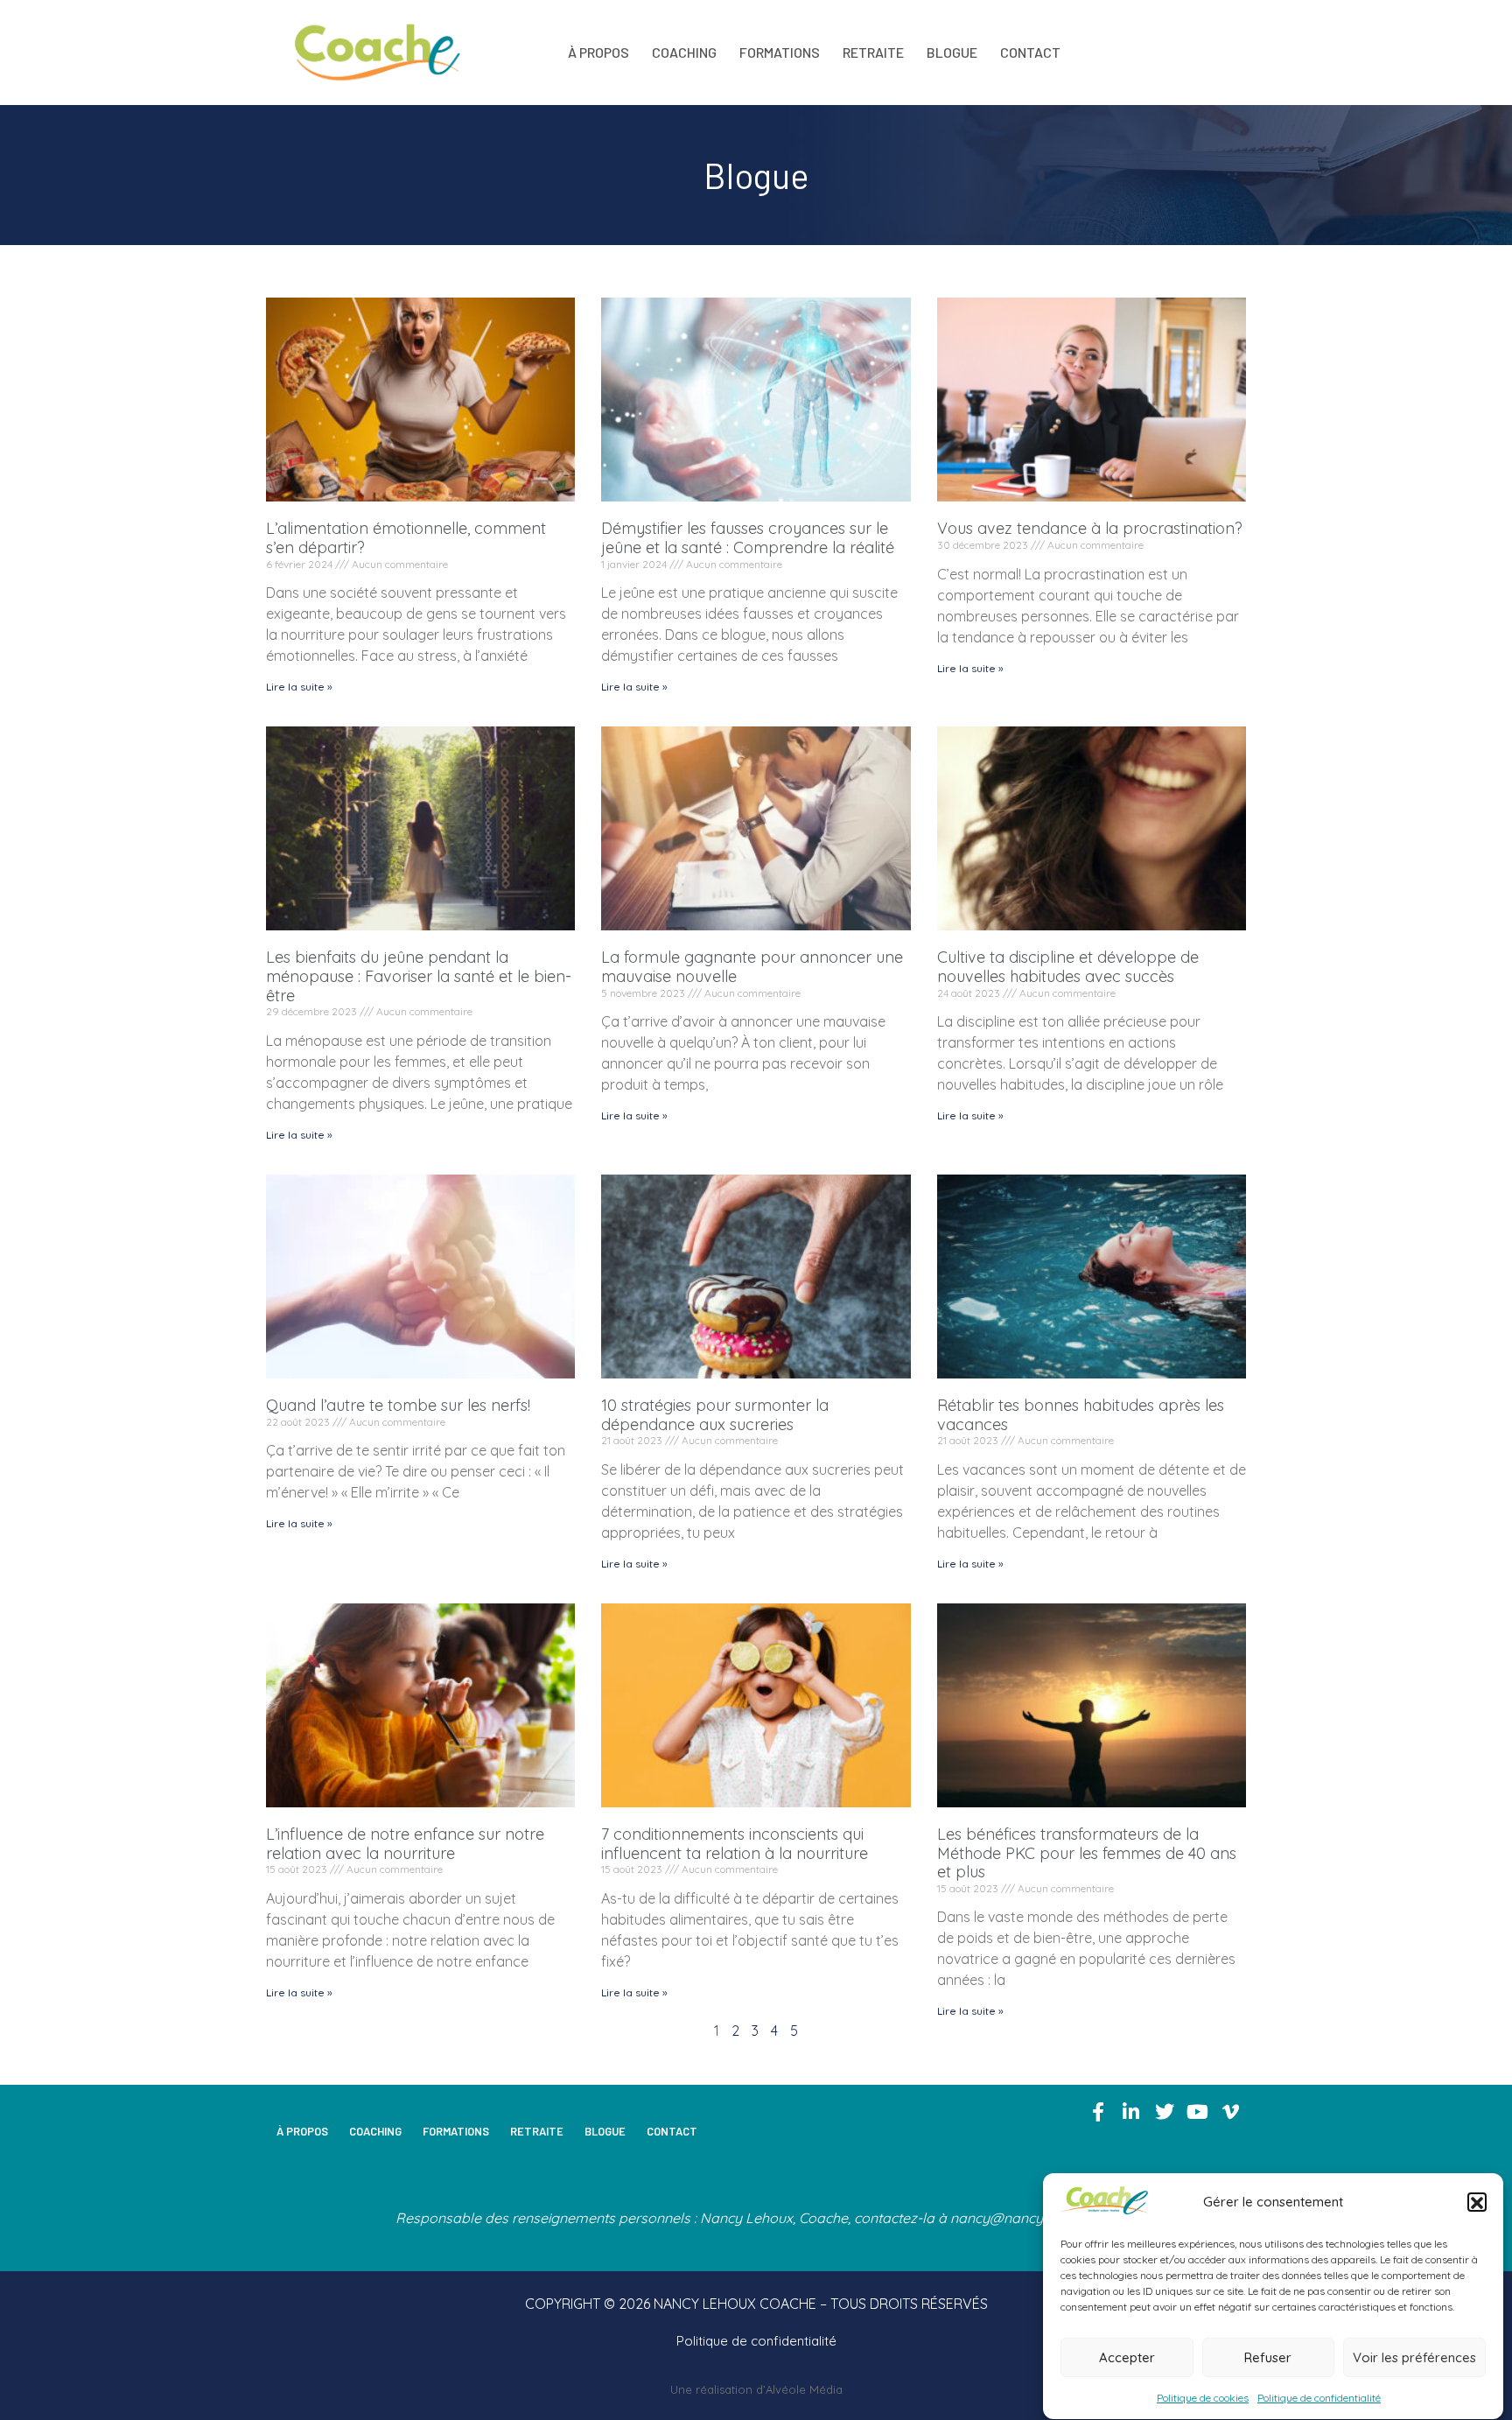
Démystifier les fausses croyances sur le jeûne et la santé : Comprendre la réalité (748, 538)
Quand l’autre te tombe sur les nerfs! (398, 1405)
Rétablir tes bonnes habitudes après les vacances (1081, 1415)
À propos (598, 52)
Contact (1030, 52)
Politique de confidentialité (1319, 2398)
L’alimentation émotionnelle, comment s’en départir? (406, 538)
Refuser (1268, 2357)
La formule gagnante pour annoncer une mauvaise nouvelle (752, 967)
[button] (1477, 2203)
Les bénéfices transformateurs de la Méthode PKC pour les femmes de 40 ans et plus (1087, 1853)
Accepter (1127, 2357)
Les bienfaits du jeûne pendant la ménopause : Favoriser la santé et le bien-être (419, 976)
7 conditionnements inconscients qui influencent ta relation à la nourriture (735, 1844)
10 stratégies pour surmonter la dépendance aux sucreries (715, 1415)
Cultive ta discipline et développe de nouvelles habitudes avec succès (1068, 967)
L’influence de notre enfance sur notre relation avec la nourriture (405, 1844)
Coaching (684, 52)
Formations (780, 52)
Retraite (873, 52)
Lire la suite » (299, 687)
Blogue (952, 52)
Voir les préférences (1414, 2357)
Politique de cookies (1203, 2398)
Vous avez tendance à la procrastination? (1090, 528)
